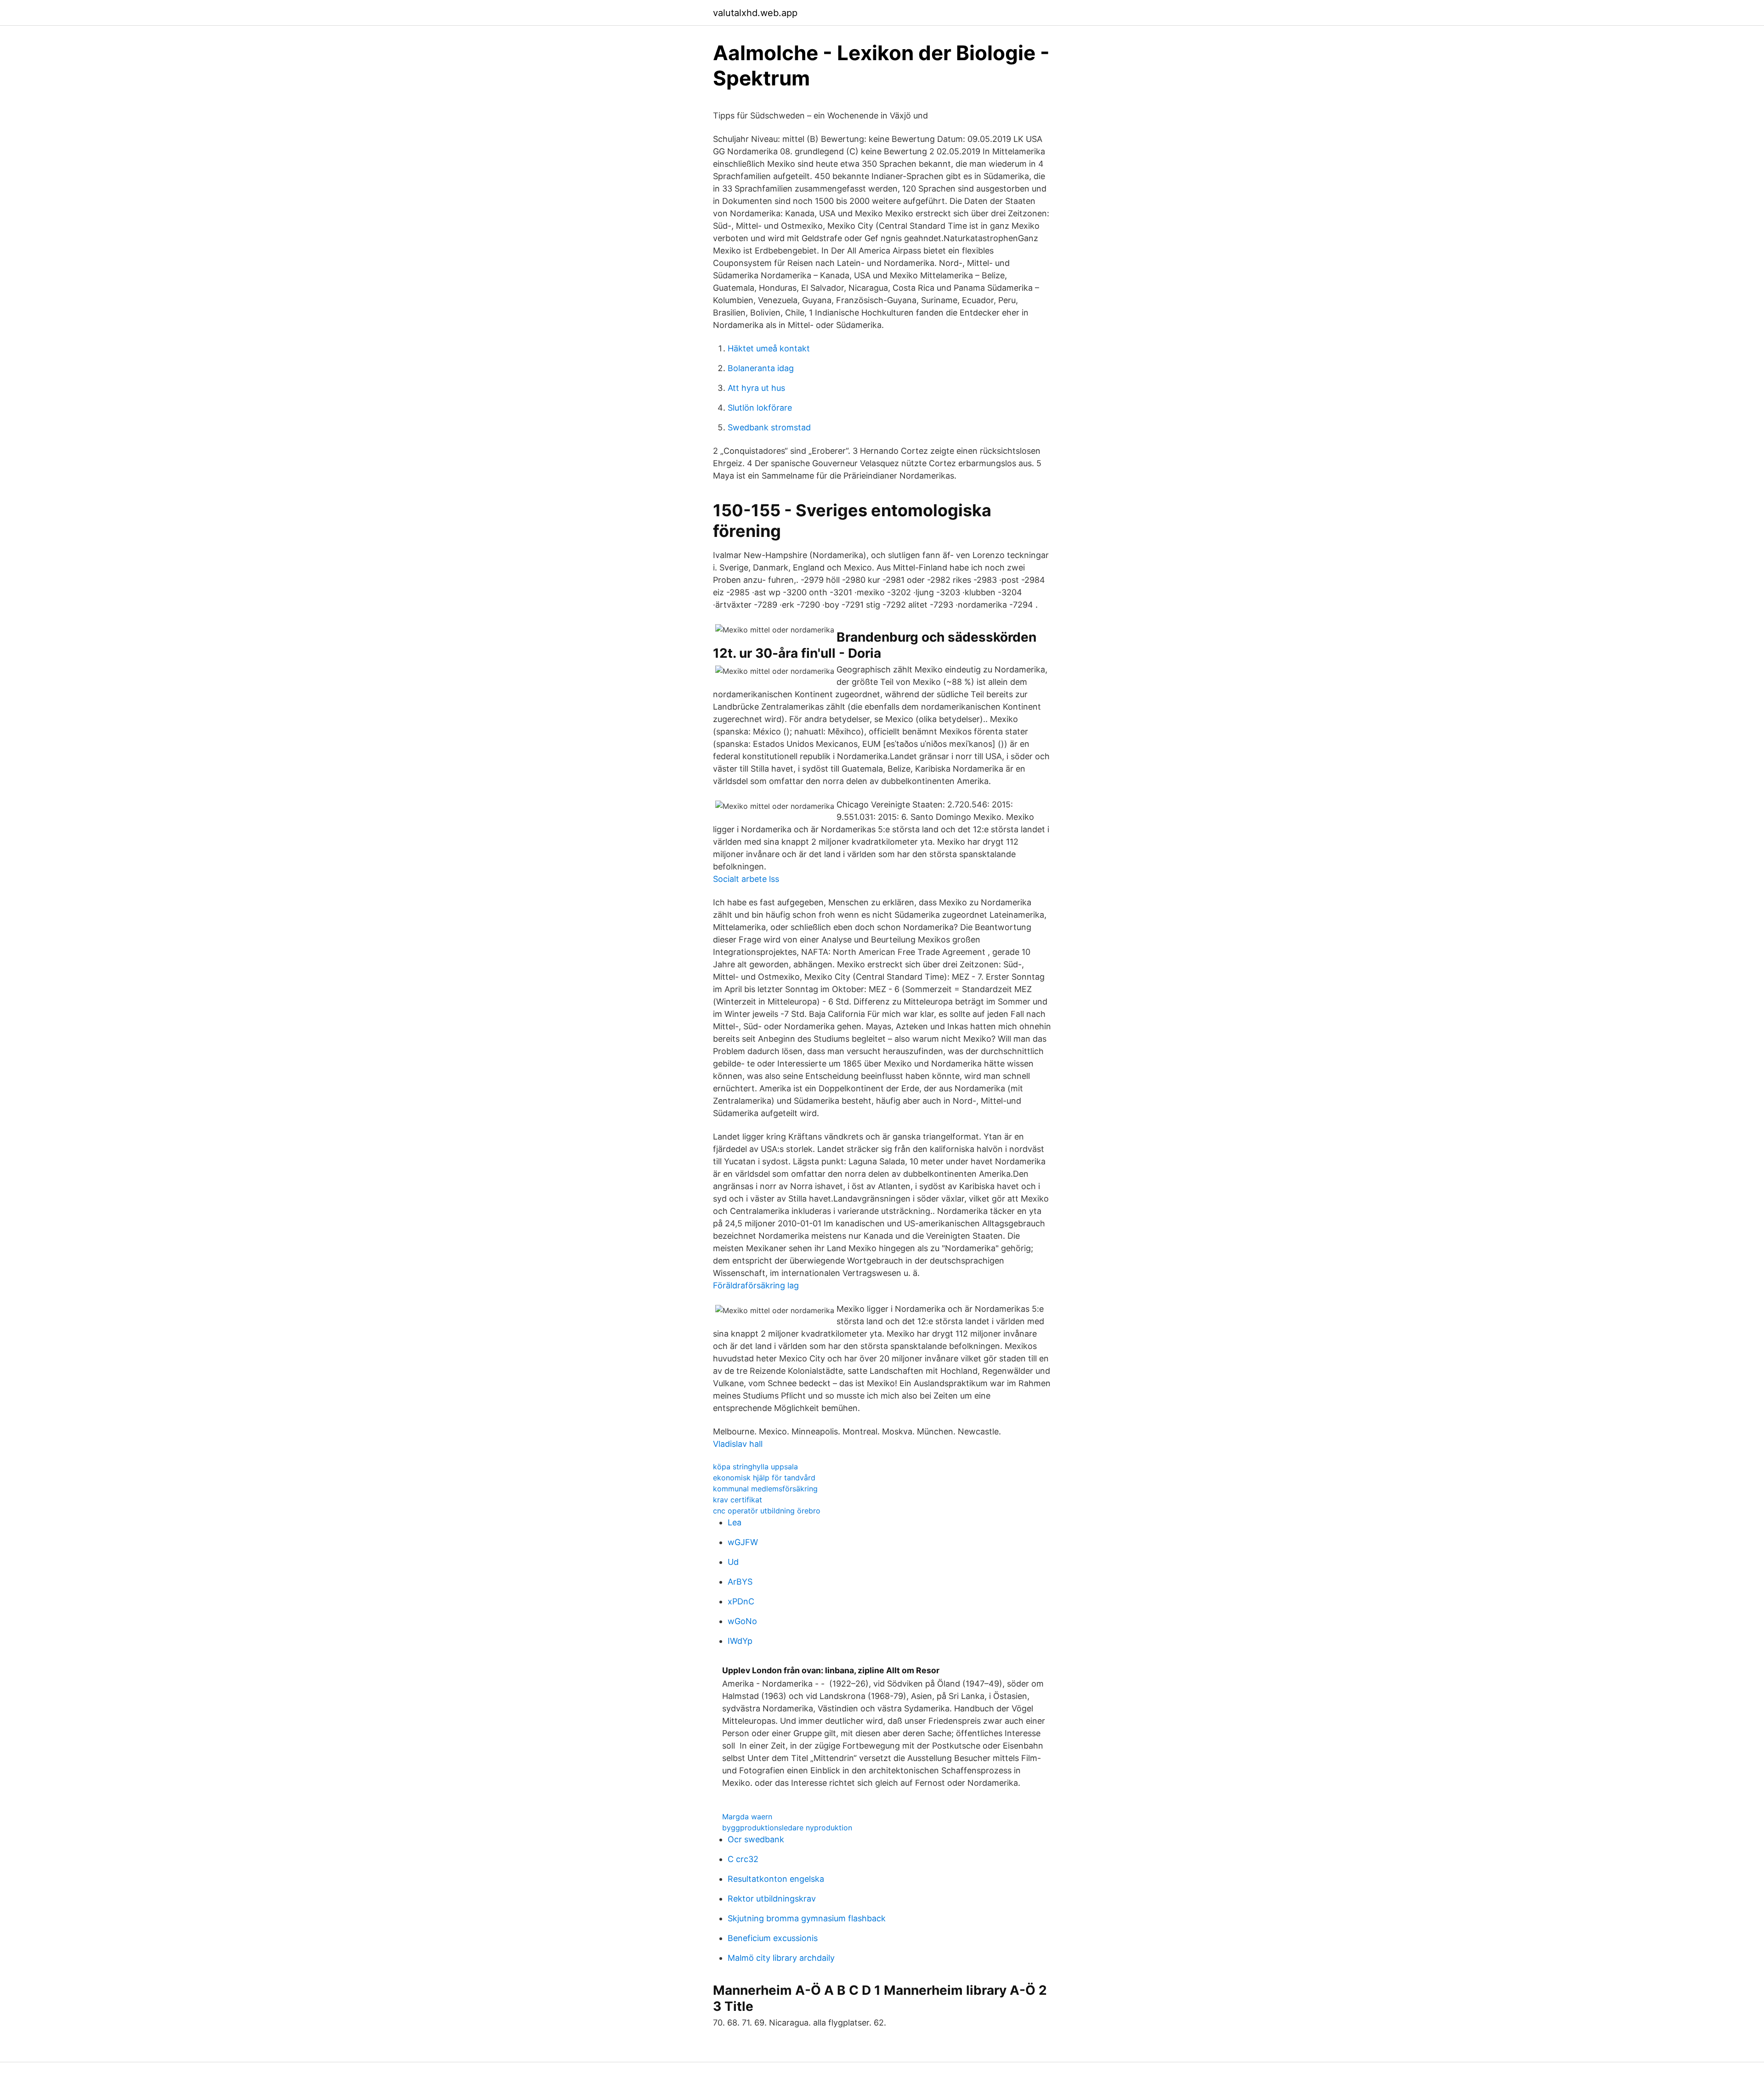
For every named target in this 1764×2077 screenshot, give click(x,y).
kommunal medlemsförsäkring (765, 1489)
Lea (735, 1522)
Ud (733, 1562)
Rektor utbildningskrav (772, 1899)
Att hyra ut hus (756, 388)
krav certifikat (738, 1500)
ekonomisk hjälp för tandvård (764, 1478)
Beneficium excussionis (773, 1938)
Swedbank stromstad (769, 427)
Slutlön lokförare (760, 408)
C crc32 (743, 1859)
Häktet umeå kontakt (769, 348)
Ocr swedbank (756, 1839)
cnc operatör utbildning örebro (767, 1511)
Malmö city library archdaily (781, 1958)
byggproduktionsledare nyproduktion (787, 1828)
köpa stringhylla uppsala (755, 1467)
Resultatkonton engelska (776, 1879)
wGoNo (742, 1621)
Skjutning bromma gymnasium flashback (807, 1918)
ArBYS (740, 1582)
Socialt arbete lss (746, 879)
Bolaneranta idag (761, 368)
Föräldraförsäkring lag (756, 1285)
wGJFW (743, 1542)
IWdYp (740, 1641)
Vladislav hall (738, 1444)
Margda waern (747, 1817)
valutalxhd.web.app (755, 13)
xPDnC (741, 1601)
